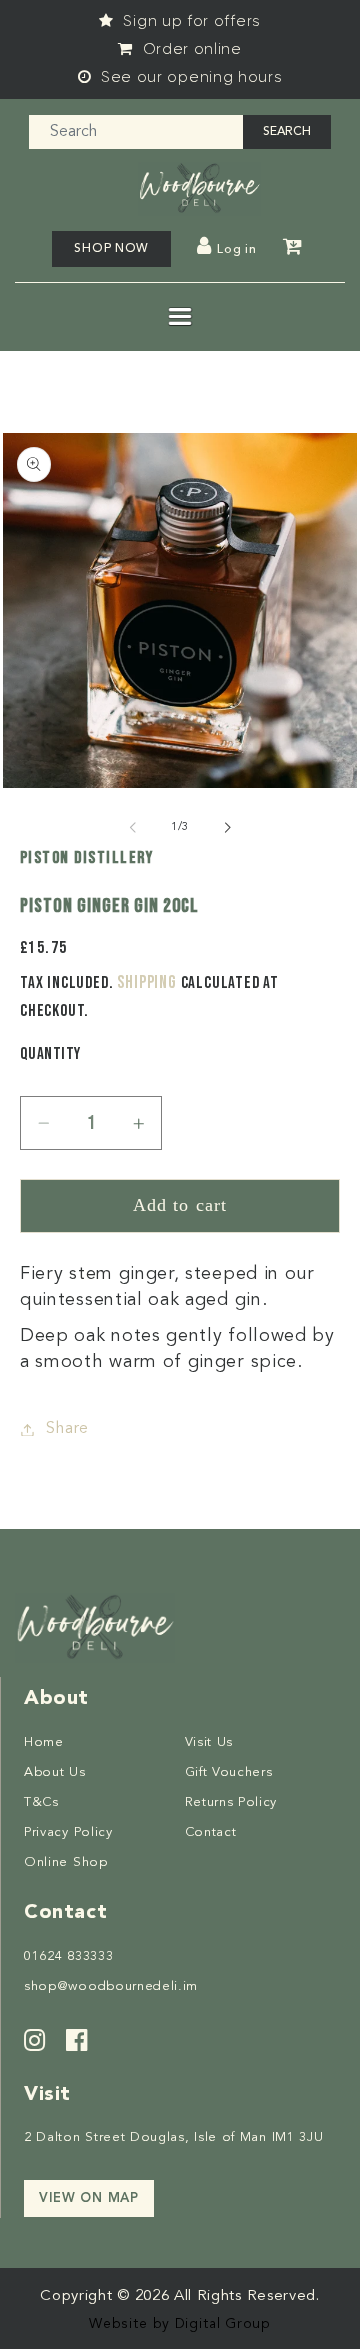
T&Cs (41, 1802)
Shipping (146, 982)
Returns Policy (231, 1802)
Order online (190, 49)
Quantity (50, 1054)
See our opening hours (189, 77)
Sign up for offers (190, 21)
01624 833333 (68, 1956)
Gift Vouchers (229, 1772)
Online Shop (66, 1862)
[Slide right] (227, 827)
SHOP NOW (111, 249)
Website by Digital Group (180, 2324)
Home (44, 1742)
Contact (211, 1832)
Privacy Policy (68, 1832)
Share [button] (67, 1429)
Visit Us (209, 1742)
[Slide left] (133, 827)
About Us (55, 1772)
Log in (236, 250)
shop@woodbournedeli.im (111, 1986)
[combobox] (136, 132)
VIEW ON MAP (89, 2198)
